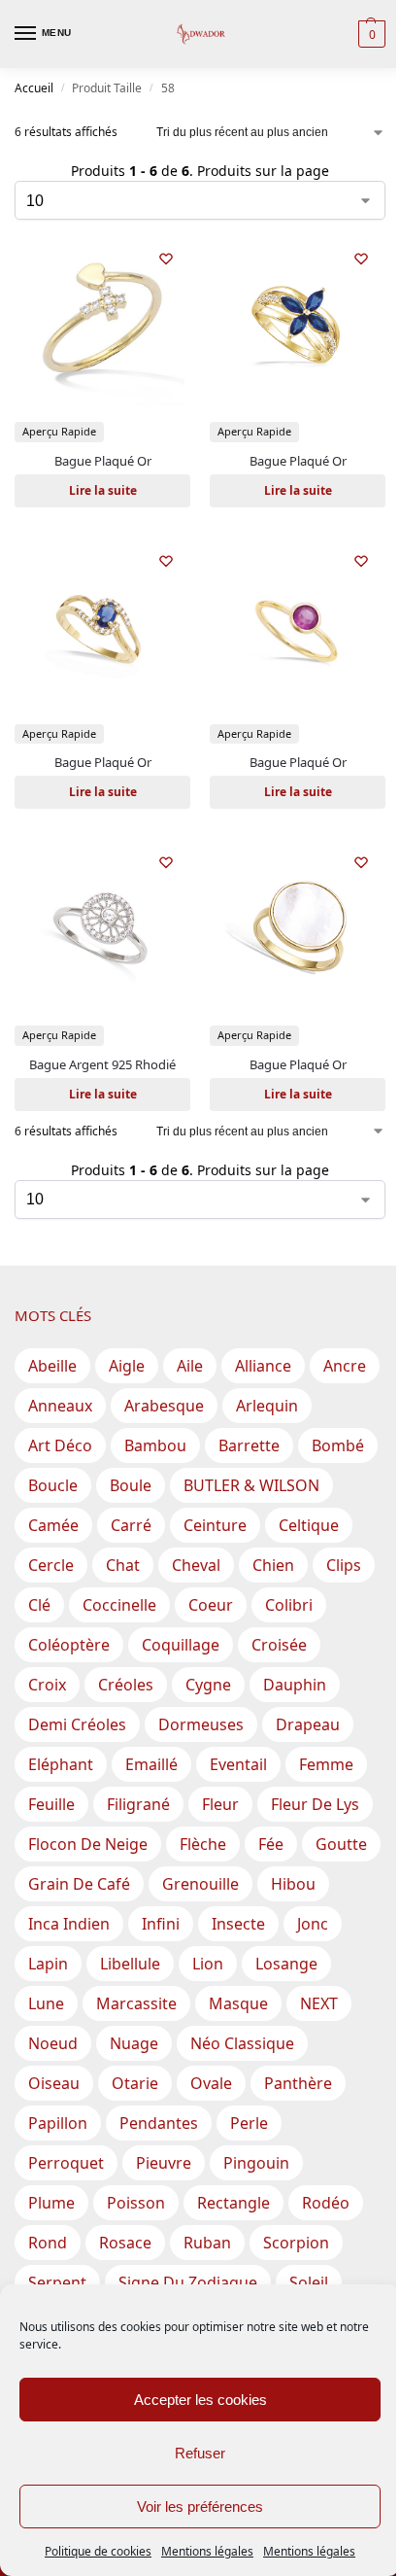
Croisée (279, 1645)
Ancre (345, 1366)
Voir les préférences (200, 2506)
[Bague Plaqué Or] (102, 322)
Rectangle (233, 2203)
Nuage (134, 2043)
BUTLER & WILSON (251, 1485)
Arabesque (164, 1406)
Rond (48, 2243)
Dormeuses (201, 1724)
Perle (249, 2123)
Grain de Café (79, 1884)
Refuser (200, 2453)
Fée (271, 1844)
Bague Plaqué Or (103, 461)
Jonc (313, 1924)
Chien (273, 1565)
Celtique (309, 1525)
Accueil (34, 88)
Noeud (53, 2043)
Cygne (208, 1685)
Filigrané (138, 1804)
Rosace (125, 2243)
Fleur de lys (315, 1804)
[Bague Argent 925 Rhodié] (102, 926)
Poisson (136, 2203)
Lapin (48, 1964)
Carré (131, 1525)
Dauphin (295, 1685)
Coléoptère (69, 1645)
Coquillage (181, 1645)
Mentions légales (207, 2551)
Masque (238, 2003)
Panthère (298, 2083)
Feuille (51, 1804)
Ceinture (215, 1525)
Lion (208, 1964)
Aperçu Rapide (59, 431)
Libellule (130, 1964)
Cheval (196, 1565)
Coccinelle (119, 1605)
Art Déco (60, 1445)
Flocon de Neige (88, 1844)
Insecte (238, 1924)
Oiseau (54, 2083)
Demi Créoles (77, 1724)
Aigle (127, 1366)
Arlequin (267, 1406)
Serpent (57, 2282)
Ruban (207, 2243)
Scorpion (296, 2243)
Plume (51, 2203)
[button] (369, 34)
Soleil (309, 2282)
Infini (161, 1924)
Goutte (341, 1844)
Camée (53, 1525)
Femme (326, 1764)
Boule (131, 1485)
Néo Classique (242, 2043)
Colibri (289, 1605)
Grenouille (200, 1884)
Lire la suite (103, 490)
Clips (344, 1565)
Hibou (293, 1884)
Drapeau (308, 1724)
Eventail (238, 1764)
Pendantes (159, 2123)
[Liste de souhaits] (166, 259)
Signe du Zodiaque (188, 2282)
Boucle (53, 1485)
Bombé (338, 1445)
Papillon (58, 2123)
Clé (39, 1605)
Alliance (263, 1366)
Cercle (51, 1565)
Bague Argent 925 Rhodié (102, 1064)
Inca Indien (69, 1924)
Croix (47, 1685)
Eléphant (61, 1764)
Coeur (211, 1605)
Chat (123, 1565)
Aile (190, 1366)
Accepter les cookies (200, 2400)
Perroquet (66, 2163)
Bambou (155, 1445)
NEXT (319, 2003)
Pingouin (256, 2163)
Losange (286, 1964)
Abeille (52, 1366)
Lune (46, 2003)
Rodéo (326, 2203)
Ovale (211, 2083)
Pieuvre (164, 2163)
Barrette (249, 1445)
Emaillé (151, 1764)
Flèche (203, 1844)
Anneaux (60, 1406)
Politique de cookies (98, 2551)
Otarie (135, 2083)
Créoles (126, 1685)
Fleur (220, 1804)
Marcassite (136, 2003)
